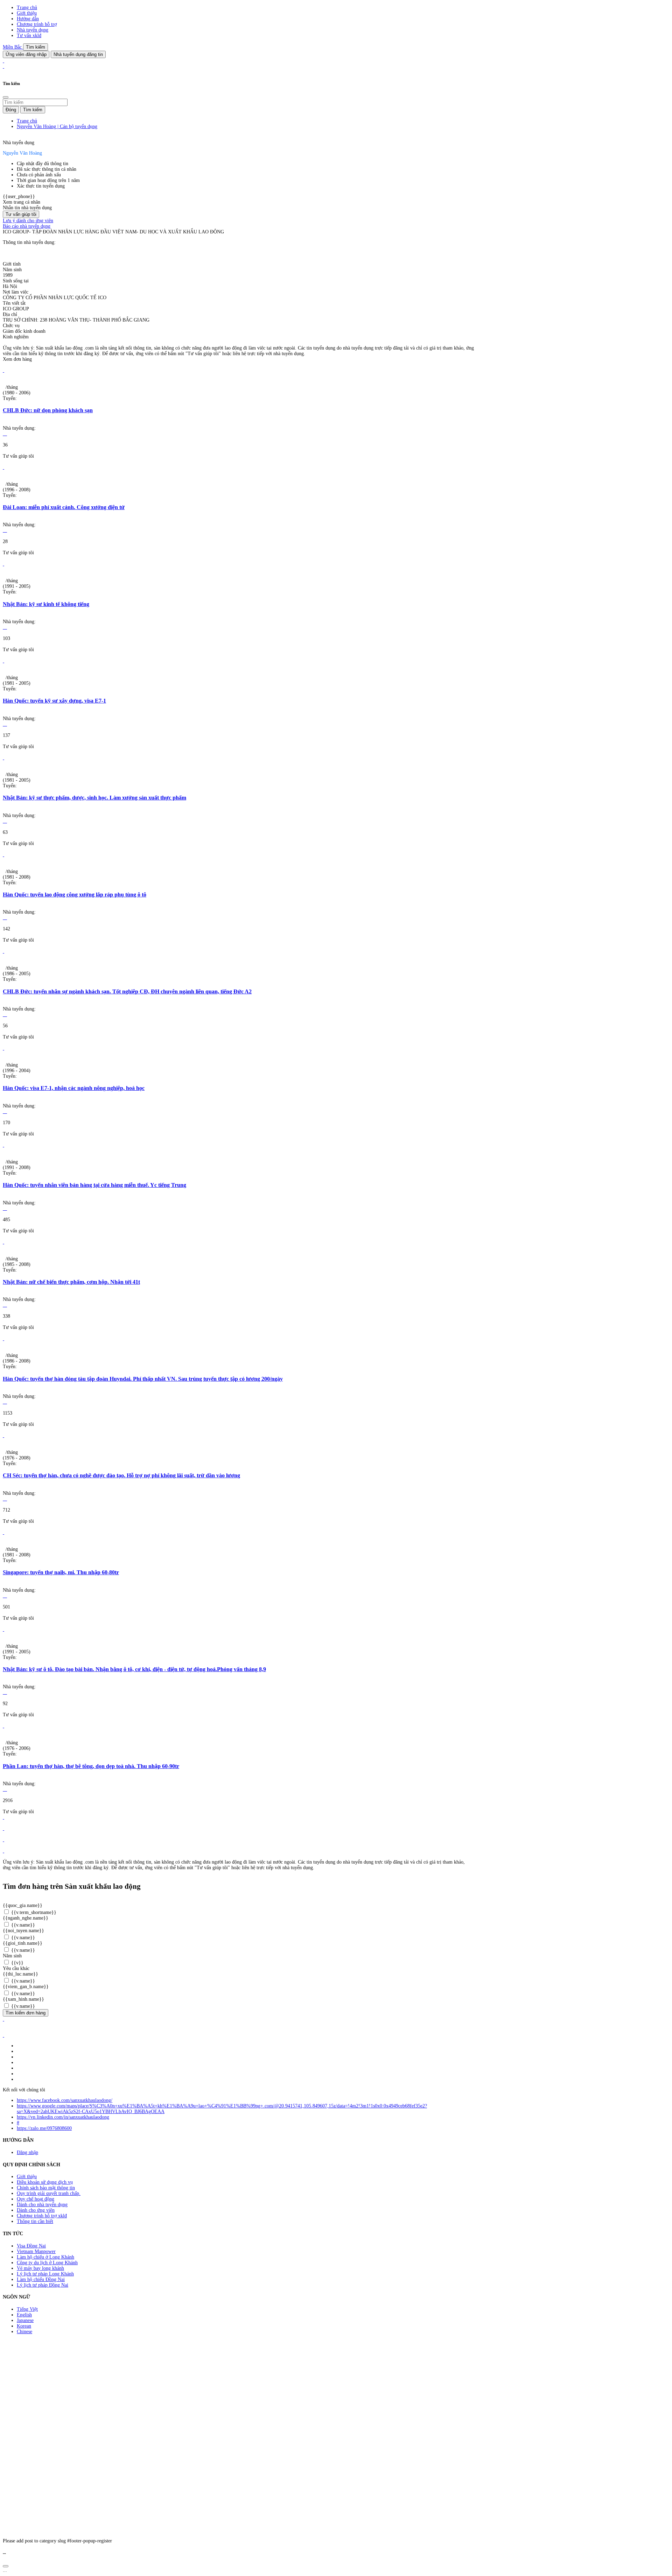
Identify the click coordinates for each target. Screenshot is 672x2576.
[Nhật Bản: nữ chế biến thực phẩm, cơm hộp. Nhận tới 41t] (3, 1242)
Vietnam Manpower (36, 2251)
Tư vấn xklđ (29, 36)
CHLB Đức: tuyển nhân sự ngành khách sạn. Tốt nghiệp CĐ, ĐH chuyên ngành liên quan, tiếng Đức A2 (127, 991)
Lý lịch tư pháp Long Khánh (45, 2274)
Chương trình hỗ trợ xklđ (42, 2216)
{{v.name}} (22, 1925)
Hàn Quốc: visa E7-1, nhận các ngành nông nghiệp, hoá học (74, 1088)
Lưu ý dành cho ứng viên (28, 221)
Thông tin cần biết (35, 2221)
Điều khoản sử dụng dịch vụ (45, 2182)
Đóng (11, 110)
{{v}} (17, 1963)
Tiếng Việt (27, 2309)
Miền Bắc (13, 47)
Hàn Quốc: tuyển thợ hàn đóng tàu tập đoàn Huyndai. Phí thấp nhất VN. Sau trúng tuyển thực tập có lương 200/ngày (143, 1379)
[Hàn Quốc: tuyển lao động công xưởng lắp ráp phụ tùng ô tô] (3, 855)
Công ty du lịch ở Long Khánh (47, 2263)
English (24, 2315)
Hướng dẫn (28, 19)
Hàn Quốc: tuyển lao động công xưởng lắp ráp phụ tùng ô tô (75, 895)
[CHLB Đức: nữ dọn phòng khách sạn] (3, 370)
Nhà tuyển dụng (33, 30)
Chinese (24, 2332)
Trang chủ (27, 8)
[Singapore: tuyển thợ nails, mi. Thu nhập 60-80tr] (3, 1532)
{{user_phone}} (19, 196)
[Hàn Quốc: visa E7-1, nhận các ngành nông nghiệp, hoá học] (3, 1048)
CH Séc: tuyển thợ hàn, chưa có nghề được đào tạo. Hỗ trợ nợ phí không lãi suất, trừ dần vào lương (121, 1475)
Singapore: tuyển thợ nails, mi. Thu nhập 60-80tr (61, 1572)
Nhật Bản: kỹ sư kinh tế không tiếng (46, 604)
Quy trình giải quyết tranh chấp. (49, 2193)
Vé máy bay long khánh (40, 2268)
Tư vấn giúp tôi (21, 214)
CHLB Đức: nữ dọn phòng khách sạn (48, 410)
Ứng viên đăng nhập (26, 54)
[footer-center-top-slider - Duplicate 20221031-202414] (3, 1840)
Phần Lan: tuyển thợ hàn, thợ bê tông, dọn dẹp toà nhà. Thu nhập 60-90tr (91, 1766)
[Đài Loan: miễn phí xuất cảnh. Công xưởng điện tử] (3, 467)
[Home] (3, 61)
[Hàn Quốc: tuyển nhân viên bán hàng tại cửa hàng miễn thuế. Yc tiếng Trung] (3, 1145)
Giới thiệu (27, 13)
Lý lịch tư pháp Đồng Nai (43, 2285)
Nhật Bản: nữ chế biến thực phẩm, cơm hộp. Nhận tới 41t (71, 1282)
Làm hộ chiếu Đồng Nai (41, 2279)
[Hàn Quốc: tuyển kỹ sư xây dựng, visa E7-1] (3, 661)
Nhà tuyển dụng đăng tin (78, 54)
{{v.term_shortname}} (33, 1912)
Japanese (25, 2320)
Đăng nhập (27, 2152)
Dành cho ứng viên (36, 2210)
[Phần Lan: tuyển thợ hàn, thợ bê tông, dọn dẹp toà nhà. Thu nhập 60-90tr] (3, 1726)
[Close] (6, 97)
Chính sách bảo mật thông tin (46, 2188)
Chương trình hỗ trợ (37, 24)
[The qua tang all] (3, 1828)
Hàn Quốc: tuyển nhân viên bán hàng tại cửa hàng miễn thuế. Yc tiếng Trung (94, 1185)
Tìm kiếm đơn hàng (26, 2013)
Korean (24, 2326)
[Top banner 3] (3, 66)
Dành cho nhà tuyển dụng (42, 2205)
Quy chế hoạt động (36, 2199)
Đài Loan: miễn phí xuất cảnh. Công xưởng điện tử (64, 507)
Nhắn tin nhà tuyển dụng (27, 208)
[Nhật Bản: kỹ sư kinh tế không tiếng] (3, 564)
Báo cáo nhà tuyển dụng (27, 226)
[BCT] (3, 2035)
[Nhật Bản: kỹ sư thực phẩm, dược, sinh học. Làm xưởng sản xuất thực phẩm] (3, 758)
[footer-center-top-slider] (3, 1817)
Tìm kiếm (36, 47)
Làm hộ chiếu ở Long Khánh (45, 2257)
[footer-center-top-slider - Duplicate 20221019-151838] (3, 1851)
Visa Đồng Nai (31, 2246)
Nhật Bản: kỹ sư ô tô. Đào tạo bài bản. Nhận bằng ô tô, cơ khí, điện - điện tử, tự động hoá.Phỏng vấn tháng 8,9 (134, 1669)
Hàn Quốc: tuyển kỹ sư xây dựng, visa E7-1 (54, 701)
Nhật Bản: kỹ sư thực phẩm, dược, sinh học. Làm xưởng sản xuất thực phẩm (94, 798)
